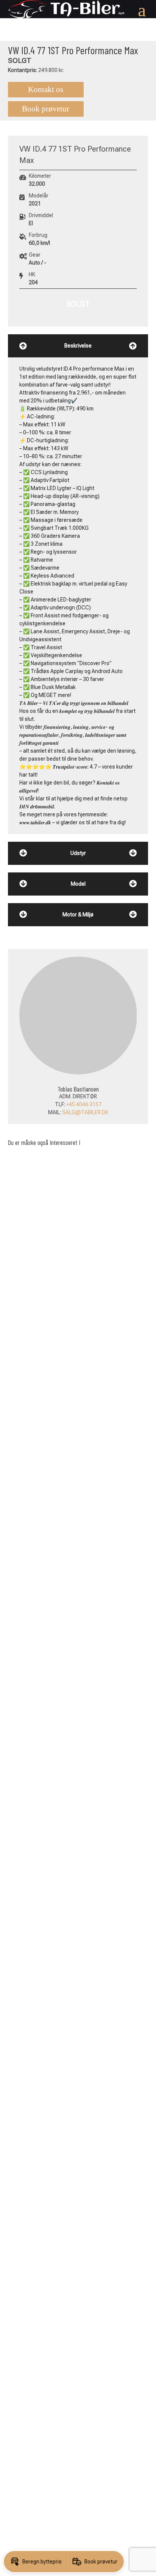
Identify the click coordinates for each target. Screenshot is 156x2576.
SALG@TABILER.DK (37, 1112)
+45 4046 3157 (36, 1104)
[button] (35, 2562)
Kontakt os (46, 89)
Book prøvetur (46, 109)
